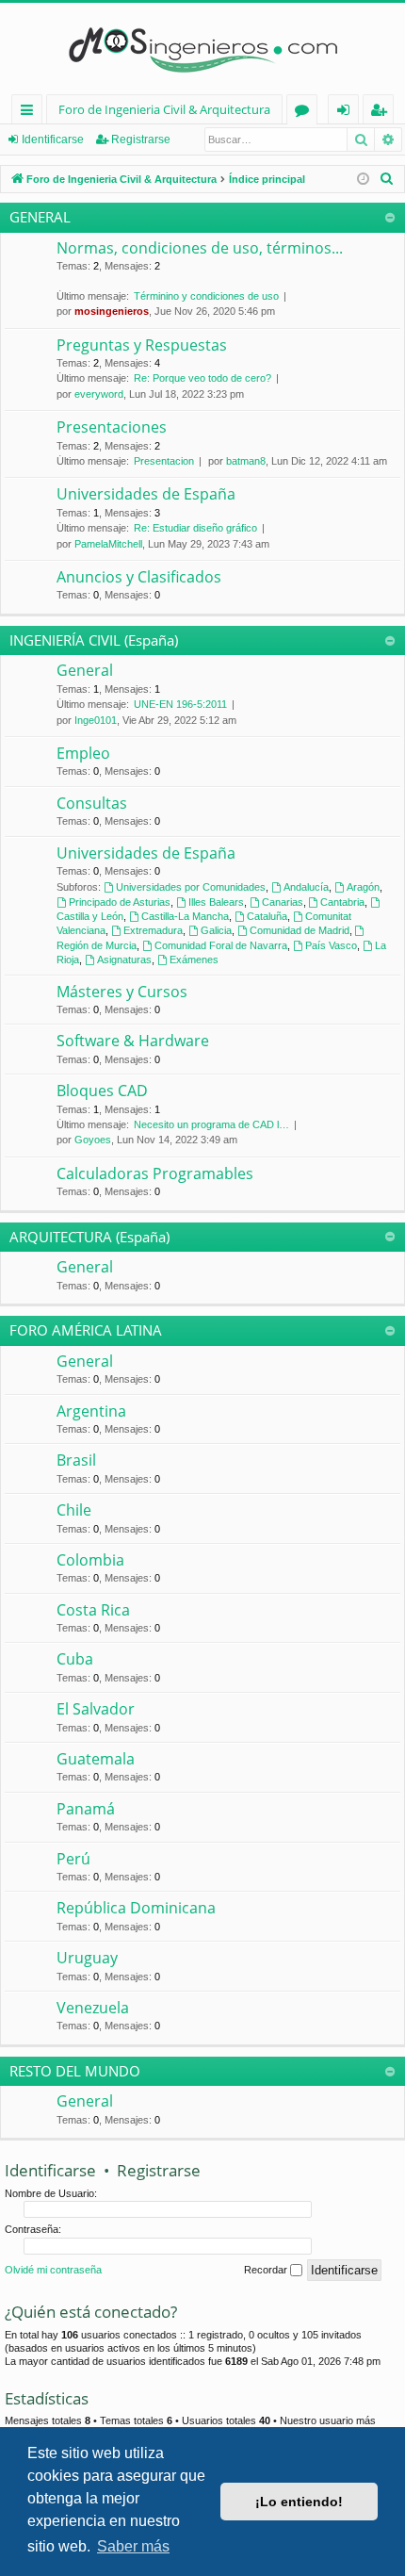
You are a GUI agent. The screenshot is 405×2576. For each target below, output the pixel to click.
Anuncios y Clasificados (139, 577)
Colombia (90, 1560)
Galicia (216, 930)
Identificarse (53, 139)
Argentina (91, 1411)
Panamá (86, 1809)
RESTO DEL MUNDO (75, 2071)
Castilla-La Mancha (185, 916)
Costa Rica (93, 1610)
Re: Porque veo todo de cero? (202, 378)
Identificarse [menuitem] (347, 113)
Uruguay (87, 1958)
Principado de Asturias (120, 902)
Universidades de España (146, 494)
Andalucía (306, 887)
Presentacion (164, 461)
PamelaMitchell (108, 544)
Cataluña (267, 916)
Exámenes (194, 960)
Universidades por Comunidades (191, 887)
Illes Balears (216, 902)
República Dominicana (136, 1908)
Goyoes (93, 1140)
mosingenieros (112, 311)
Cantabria (342, 902)
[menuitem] (387, 179)
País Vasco (331, 945)
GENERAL (40, 217)
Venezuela (93, 2008)
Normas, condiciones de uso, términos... (200, 248)
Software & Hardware (133, 1041)
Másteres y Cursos (122, 992)
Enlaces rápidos (31, 113)
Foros (306, 113)
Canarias (283, 902)
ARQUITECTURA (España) (89, 1237)
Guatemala (96, 1759)
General (85, 670)
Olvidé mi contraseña (53, 2270)
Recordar (267, 2270)
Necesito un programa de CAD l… (211, 1124)
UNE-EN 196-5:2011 (180, 704)
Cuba (75, 1659)
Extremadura (153, 930)
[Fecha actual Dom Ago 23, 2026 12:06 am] (363, 180)
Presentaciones (112, 427)
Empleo (83, 753)
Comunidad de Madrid (300, 930)
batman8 (246, 461)
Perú (73, 1859)
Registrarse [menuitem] (382, 113)
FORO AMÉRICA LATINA (86, 1330)
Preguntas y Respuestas (142, 345)
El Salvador (96, 1709)
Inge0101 (96, 720)
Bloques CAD (102, 1091)
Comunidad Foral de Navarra (221, 945)
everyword (99, 394)
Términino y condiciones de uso (206, 296)
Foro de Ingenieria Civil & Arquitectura (164, 109)
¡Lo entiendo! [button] (299, 2502)
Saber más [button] (133, 2546)
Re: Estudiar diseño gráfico (195, 528)
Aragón (363, 887)
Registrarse (141, 139)
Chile (74, 1510)
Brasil (76, 1460)
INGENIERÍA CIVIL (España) (94, 640)
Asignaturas (124, 960)
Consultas (92, 803)
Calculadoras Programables (155, 1173)
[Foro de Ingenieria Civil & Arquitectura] (202, 49)
